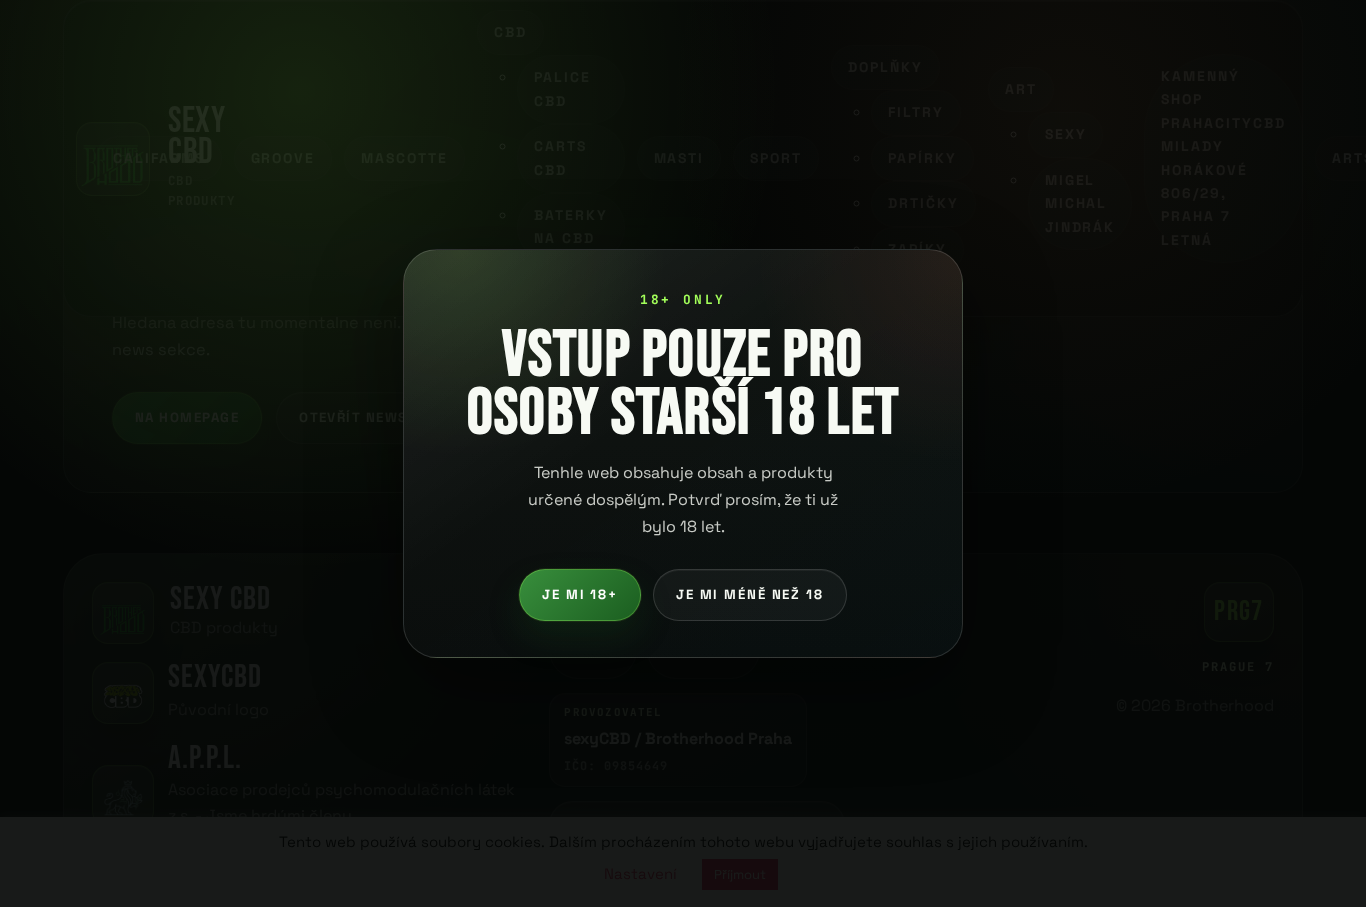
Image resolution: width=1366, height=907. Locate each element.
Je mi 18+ (580, 594)
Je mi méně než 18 (750, 594)
